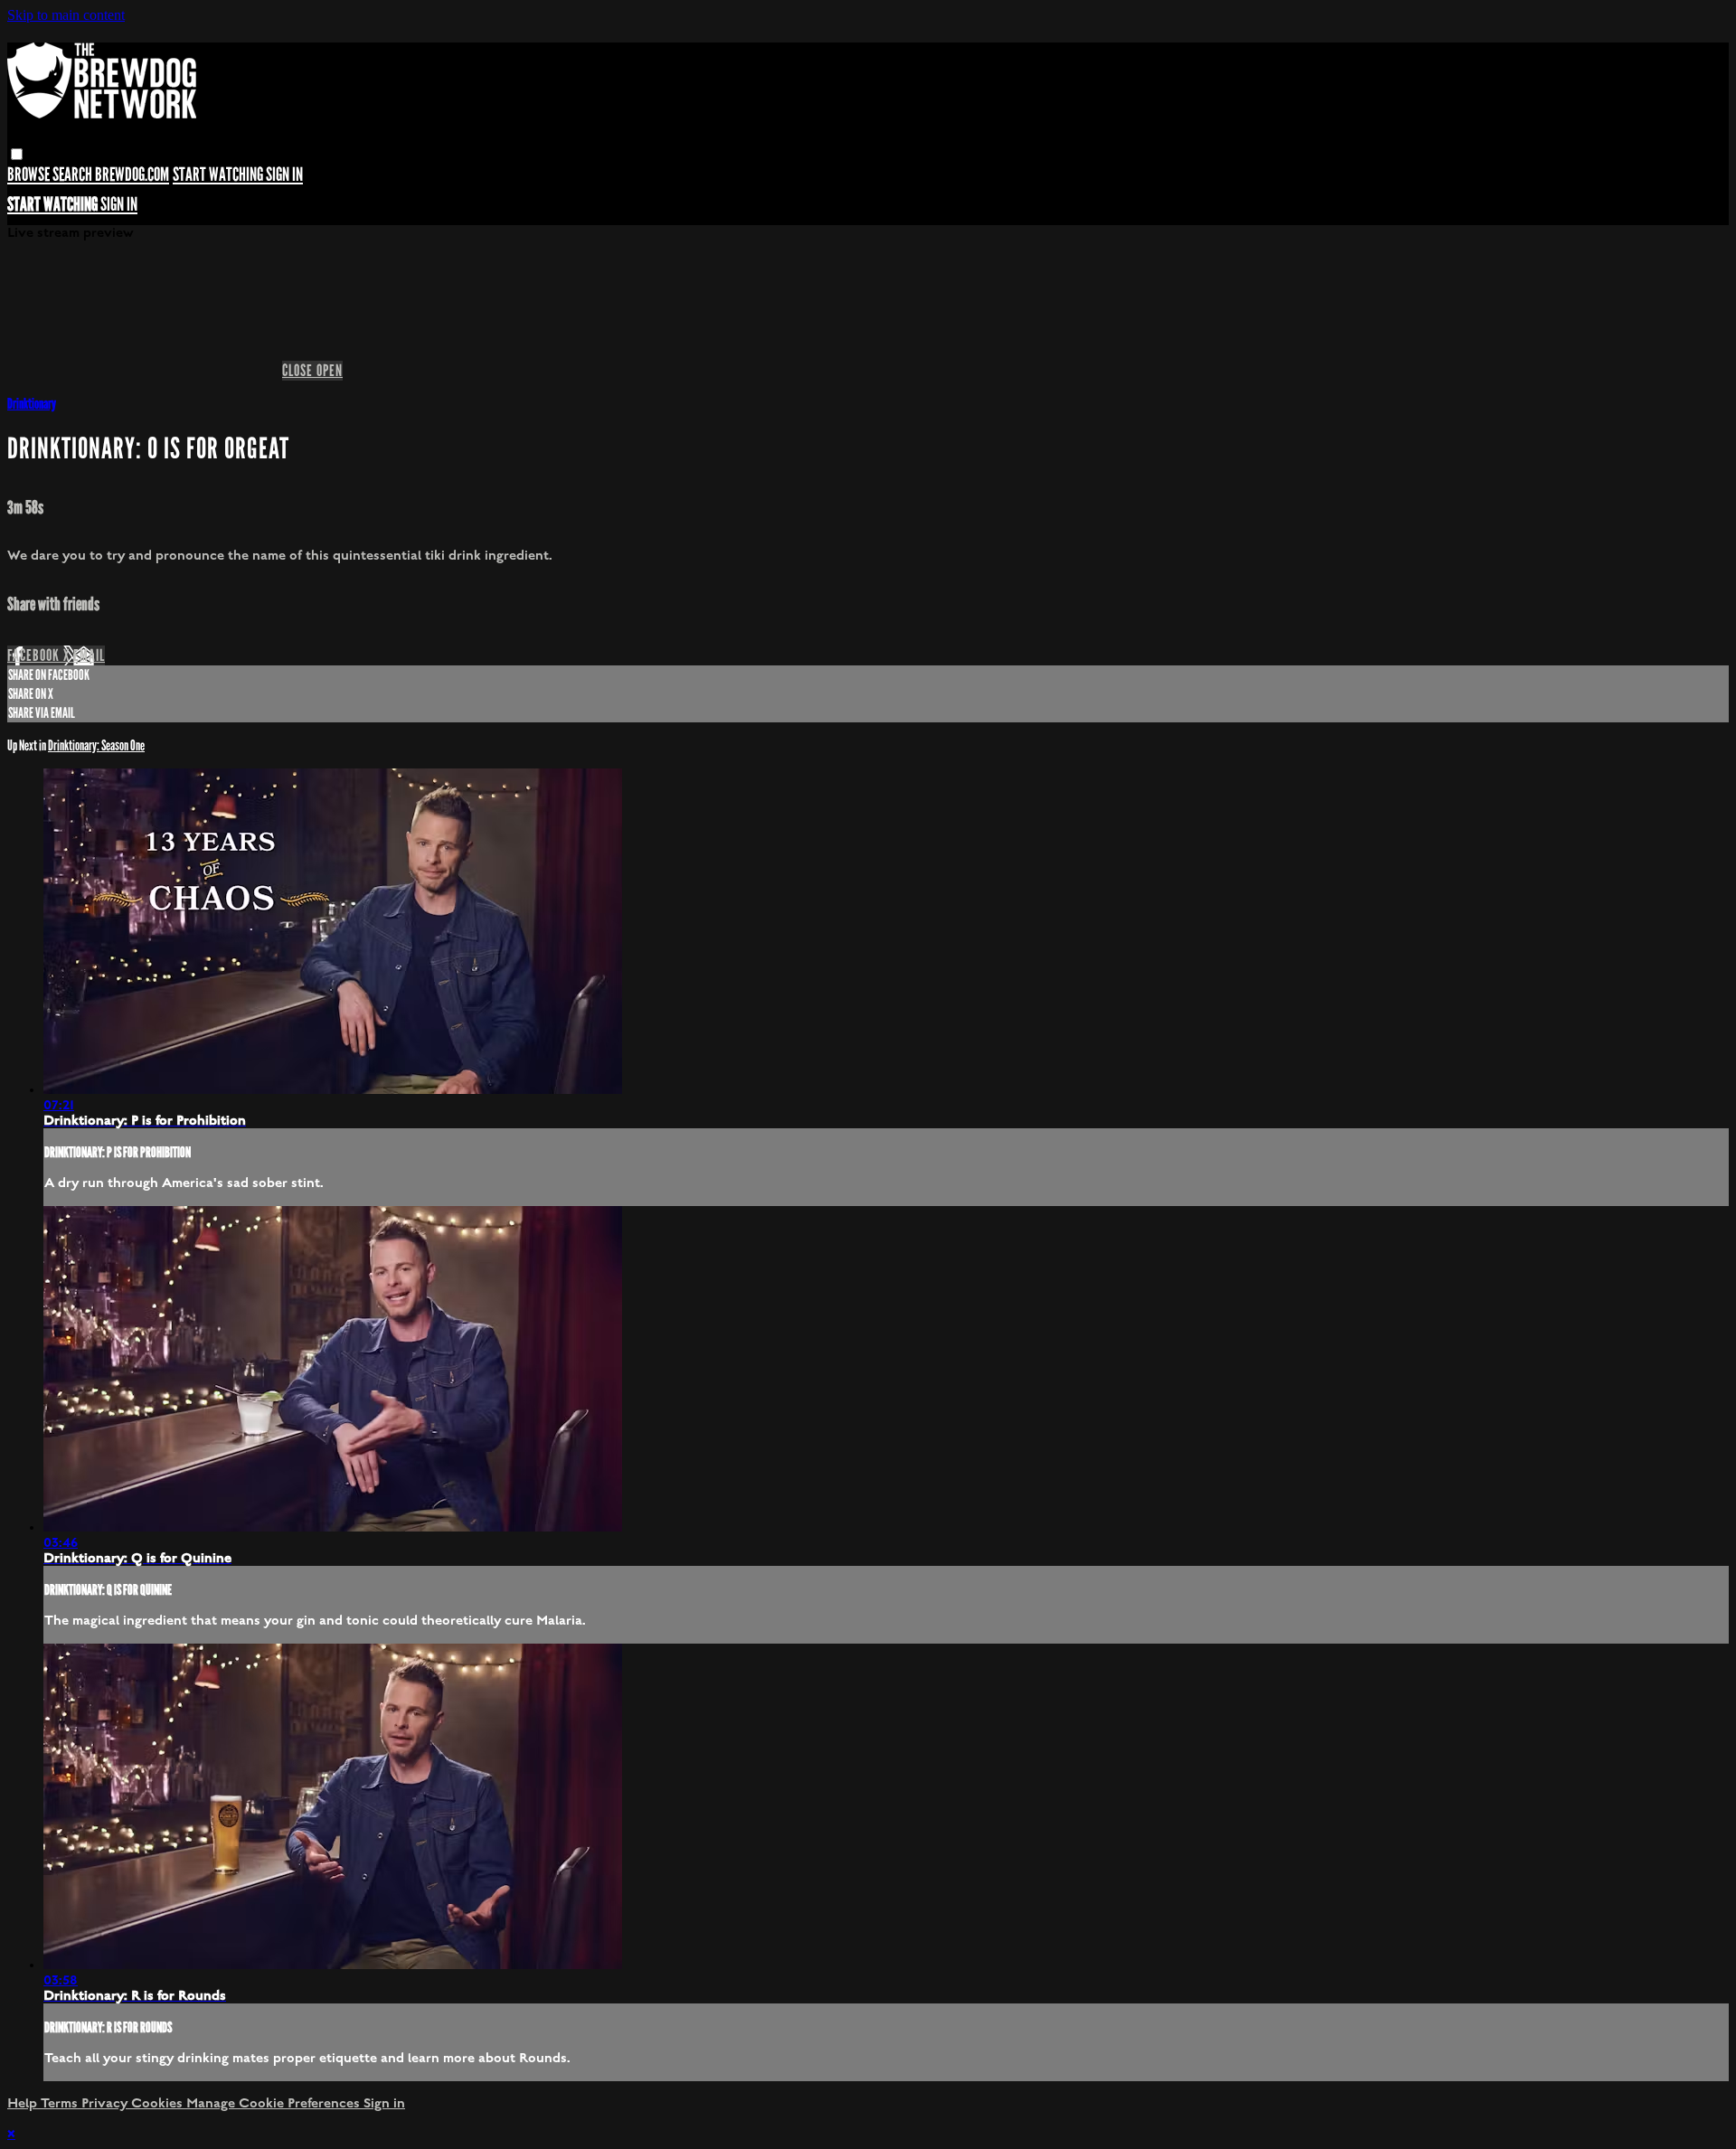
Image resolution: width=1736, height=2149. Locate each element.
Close (299, 371)
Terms (61, 2103)
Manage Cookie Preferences (275, 2103)
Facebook (35, 655)
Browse (30, 175)
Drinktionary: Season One (96, 745)
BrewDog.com (132, 175)
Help (24, 2103)
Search (74, 175)
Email (89, 655)
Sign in (284, 175)
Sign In (119, 205)
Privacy (106, 2103)
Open (330, 371)
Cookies (159, 2103)
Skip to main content (66, 15)
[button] (17, 154)
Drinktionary (32, 404)
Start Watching (219, 175)
